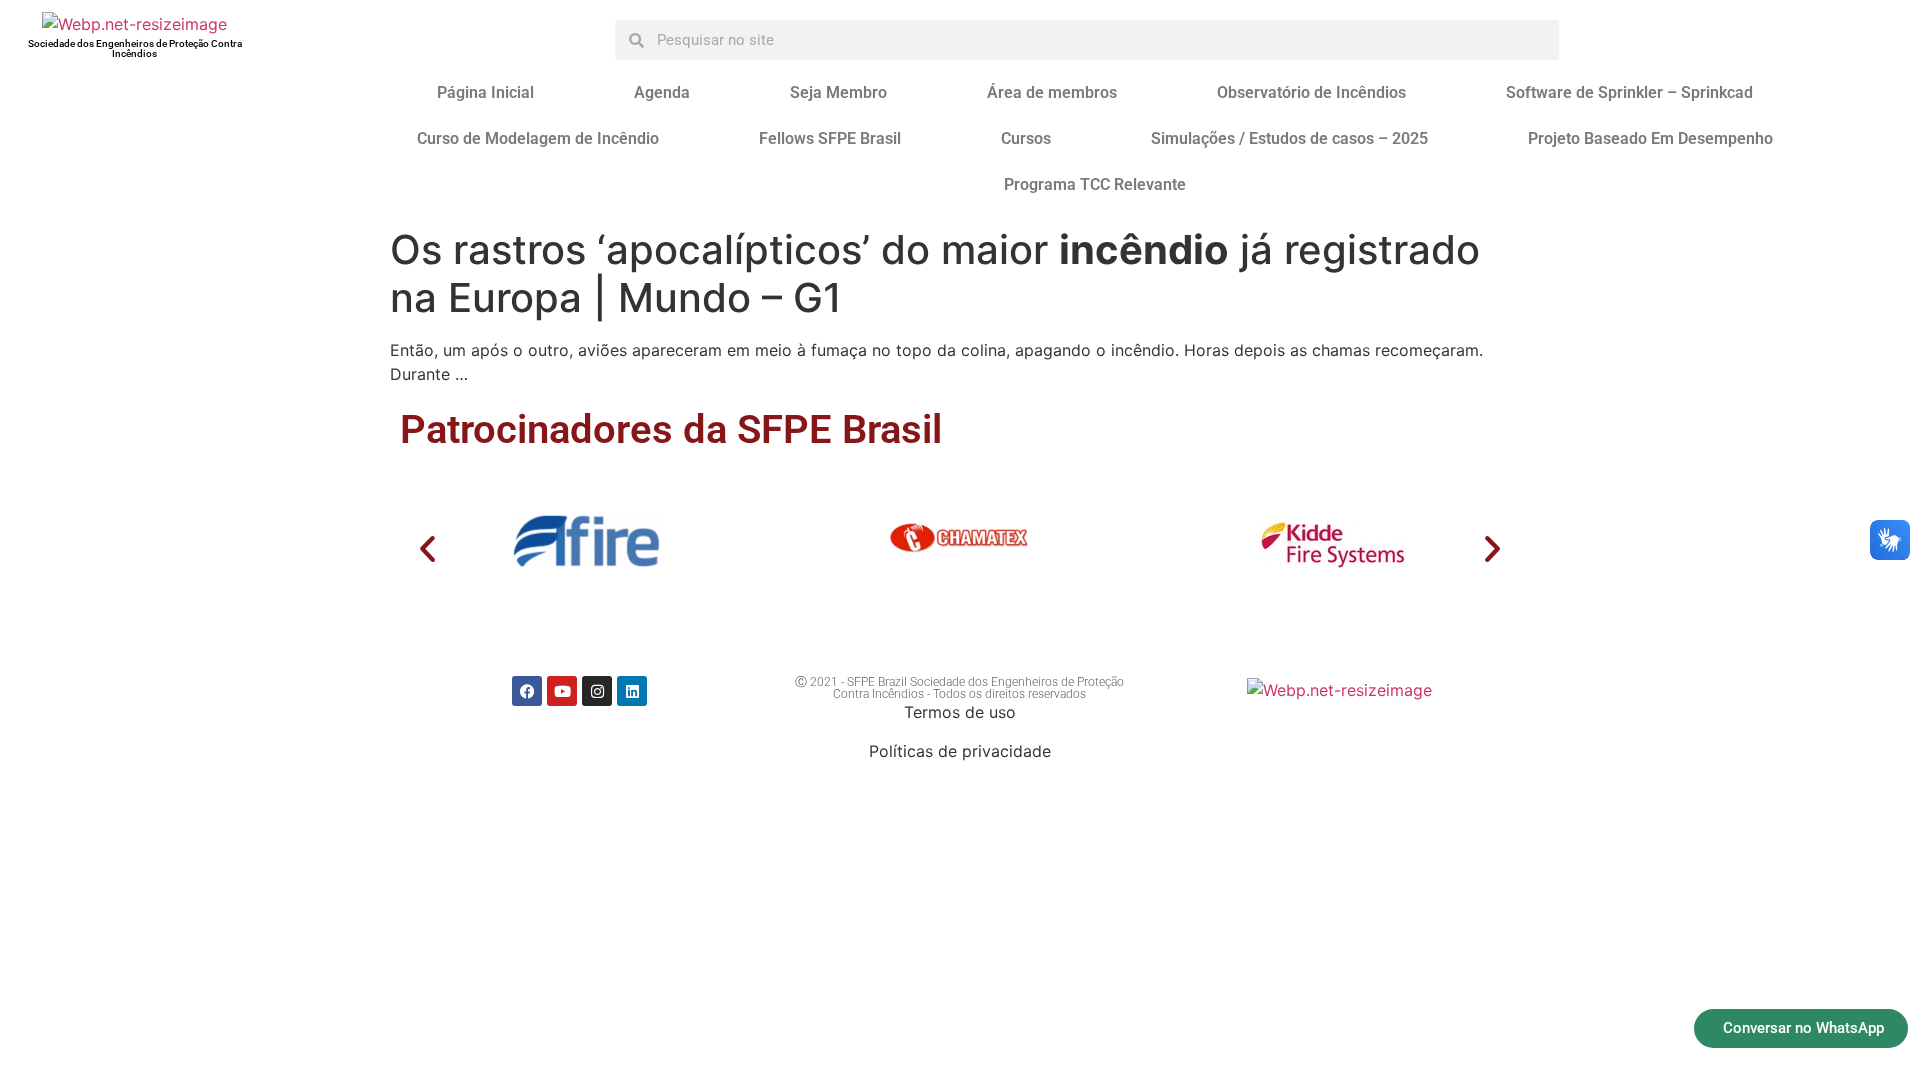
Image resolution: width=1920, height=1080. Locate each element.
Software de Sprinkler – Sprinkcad (1629, 92)
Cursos (1026, 138)
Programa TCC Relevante (1095, 184)
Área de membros (1052, 92)
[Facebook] (527, 691)
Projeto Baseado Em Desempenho (1650, 138)
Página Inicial (485, 92)
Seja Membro (838, 92)
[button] (427, 548)
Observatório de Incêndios (1311, 92)
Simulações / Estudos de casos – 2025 (1289, 138)
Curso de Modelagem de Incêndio (538, 138)
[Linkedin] (632, 691)
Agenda (662, 92)
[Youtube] (562, 691)
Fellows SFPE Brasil (830, 138)
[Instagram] (597, 691)
